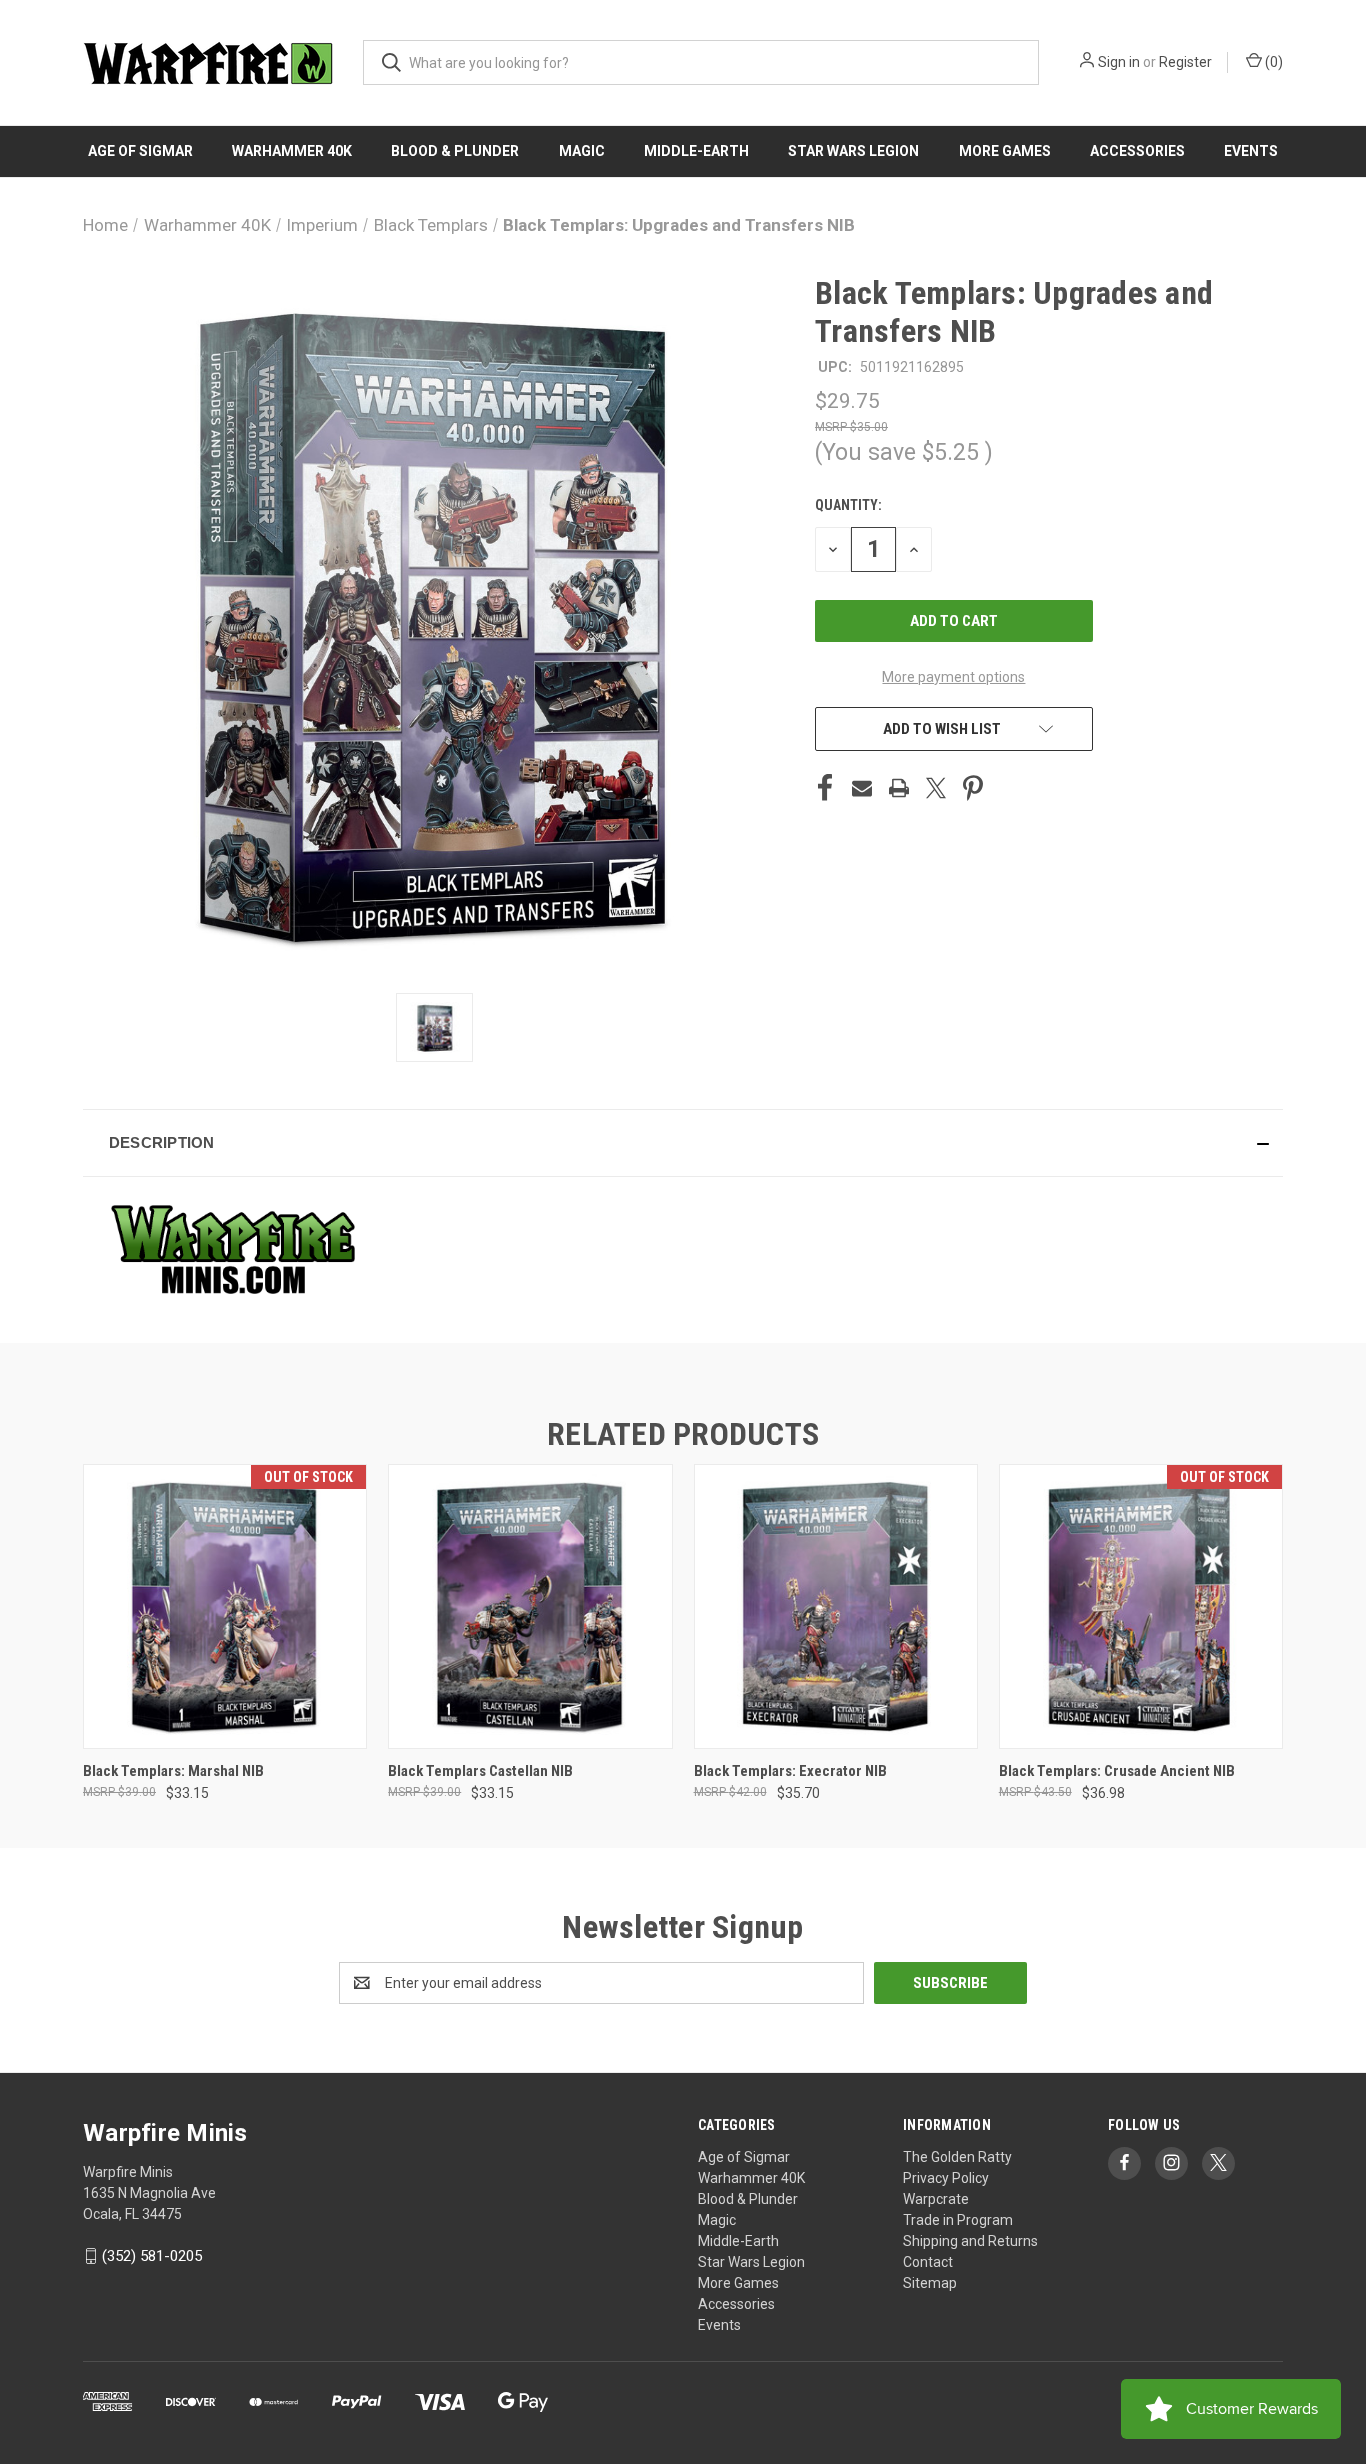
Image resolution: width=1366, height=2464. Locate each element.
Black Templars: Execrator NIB (790, 1771)
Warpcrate (936, 2199)
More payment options (953, 677)
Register (1185, 62)
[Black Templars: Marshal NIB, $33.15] (225, 1606)
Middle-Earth (696, 151)
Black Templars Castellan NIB (480, 1771)
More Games (1005, 151)
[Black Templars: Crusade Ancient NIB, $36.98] (1141, 1606)
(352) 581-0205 (152, 2256)
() (1272, 62)
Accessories (1137, 151)
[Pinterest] (973, 788)
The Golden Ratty (957, 2157)
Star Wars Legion (853, 151)
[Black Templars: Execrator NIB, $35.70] (836, 1606)
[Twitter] (936, 788)
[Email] (862, 788)
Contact (928, 2262)
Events (1251, 151)
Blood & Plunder (455, 151)
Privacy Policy (946, 2178)
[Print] (899, 788)
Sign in (1119, 62)
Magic (582, 151)
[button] (683, 1143)
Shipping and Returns (970, 2241)
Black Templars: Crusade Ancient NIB (1117, 1771)
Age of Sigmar (140, 151)
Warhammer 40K (292, 151)
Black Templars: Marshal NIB (173, 1771)
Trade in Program (958, 2220)
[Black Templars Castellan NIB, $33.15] (530, 1606)
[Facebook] (825, 788)
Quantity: (848, 505)
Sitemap (930, 2283)
